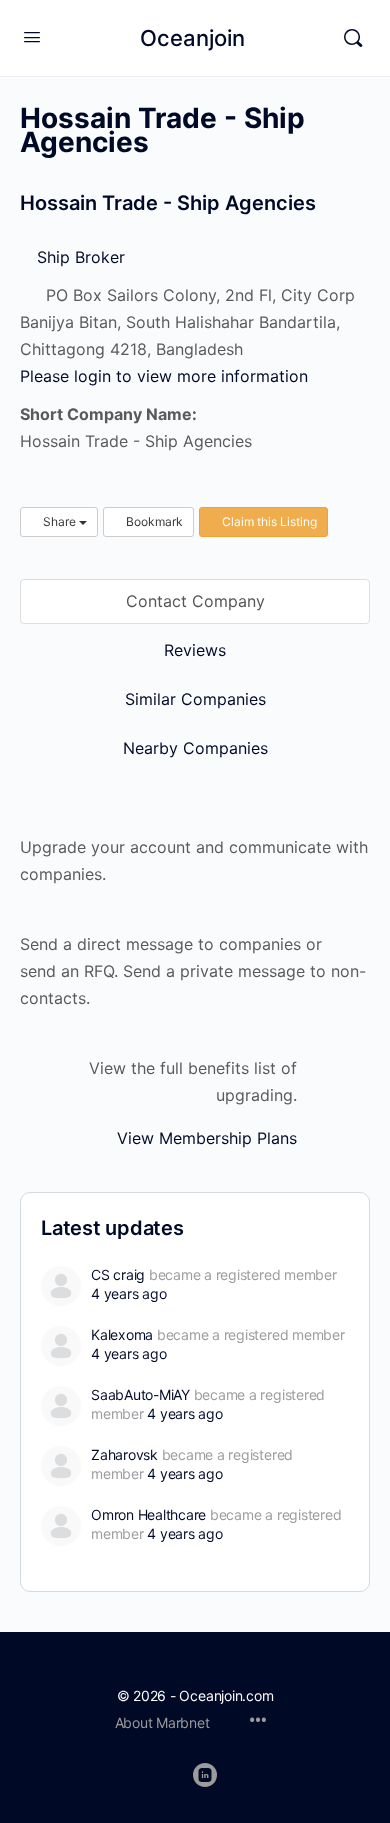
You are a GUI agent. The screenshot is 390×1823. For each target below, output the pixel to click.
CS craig (118, 1274)
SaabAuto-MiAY (140, 1394)
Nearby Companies (195, 748)
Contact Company (195, 601)
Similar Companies (195, 699)
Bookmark (153, 521)
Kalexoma (122, 1334)
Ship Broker (78, 257)
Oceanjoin (192, 38)
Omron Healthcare (148, 1514)
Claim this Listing (268, 521)
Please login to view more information (164, 376)
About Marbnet (162, 1722)
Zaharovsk (124, 1454)
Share (59, 521)
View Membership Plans (207, 1138)
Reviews (195, 650)
